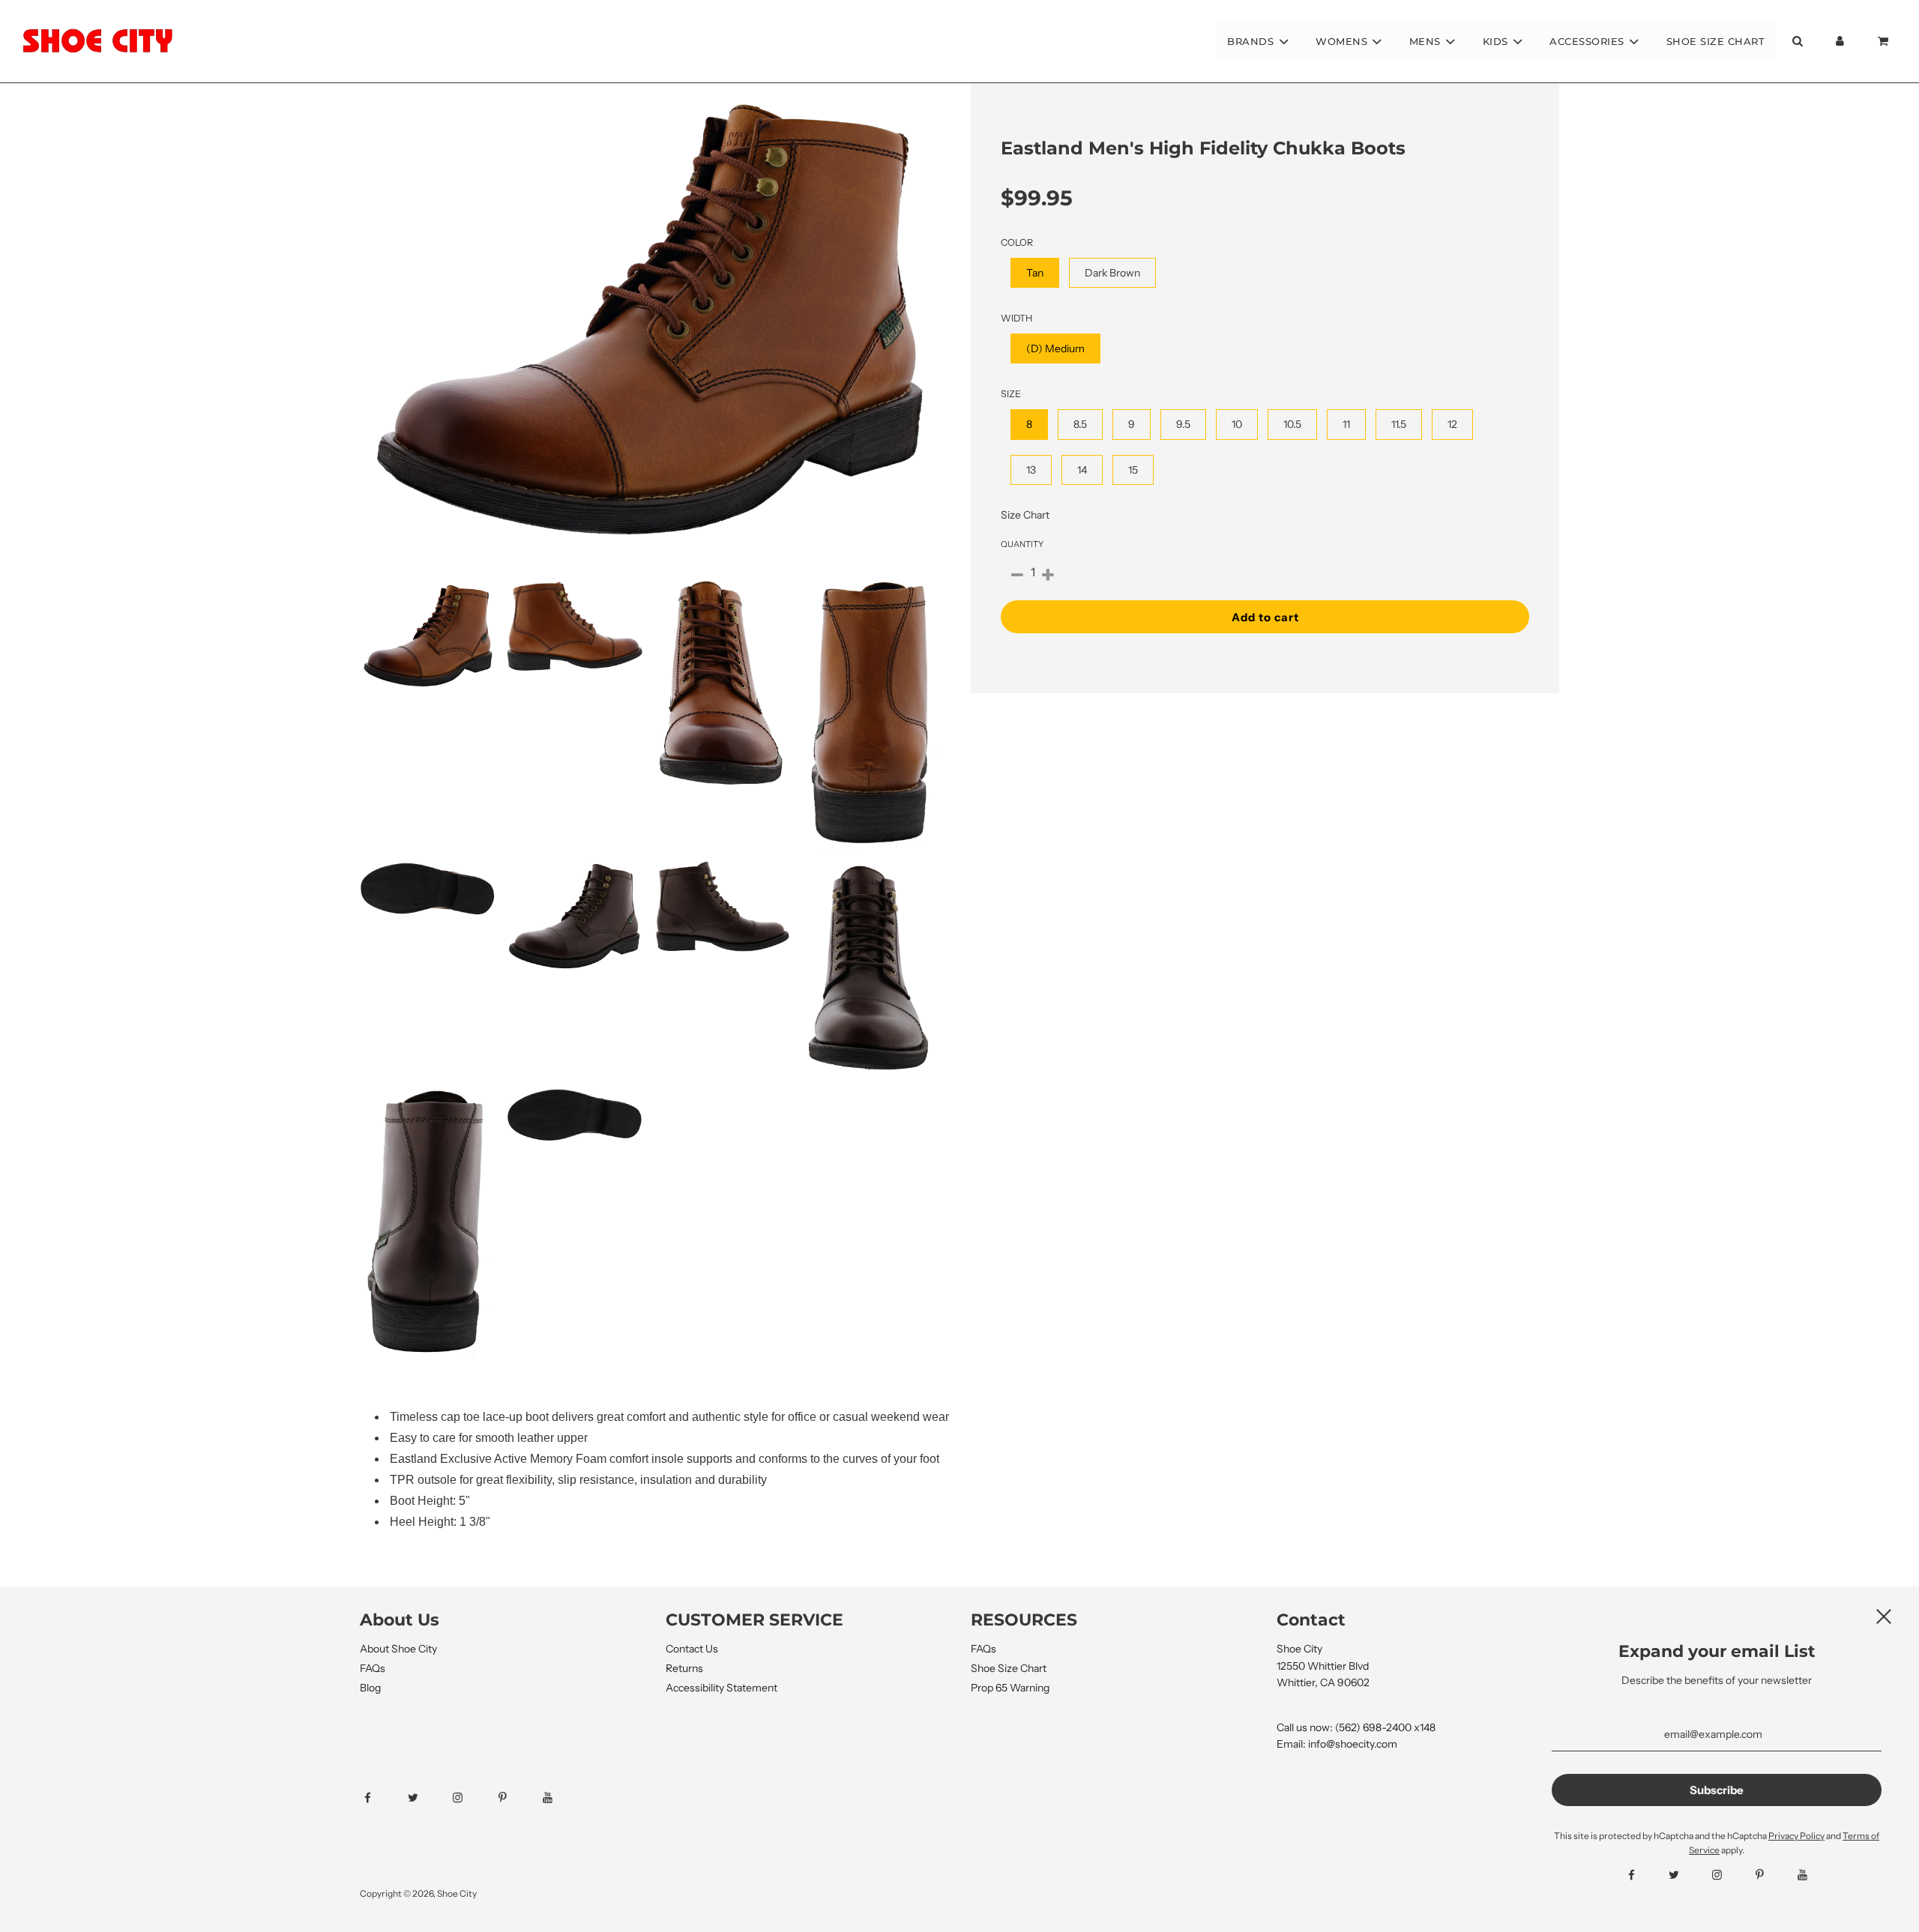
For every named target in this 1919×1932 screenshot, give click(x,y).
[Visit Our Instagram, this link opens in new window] (471, 1798)
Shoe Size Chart (1716, 41)
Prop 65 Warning (1010, 1688)
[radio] (1035, 273)
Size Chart (1025, 515)
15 (1133, 470)
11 (1346, 424)
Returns (684, 1668)
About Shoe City (398, 1649)
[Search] (1797, 41)
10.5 (1292, 424)
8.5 (1080, 424)
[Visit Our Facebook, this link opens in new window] (381, 1798)
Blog (370, 1688)
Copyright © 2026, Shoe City (418, 1893)
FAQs (373, 1668)
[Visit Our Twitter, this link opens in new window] (426, 1798)
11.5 (1399, 424)
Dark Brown (1112, 273)
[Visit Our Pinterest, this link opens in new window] (516, 1798)
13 (1031, 470)
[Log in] (1840, 41)
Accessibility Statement (721, 1688)
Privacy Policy (1796, 1836)
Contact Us (692, 1649)
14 (1082, 470)
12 (1452, 424)
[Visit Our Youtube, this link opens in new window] (561, 1798)
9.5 (1183, 424)
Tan (1035, 273)
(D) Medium (1055, 348)
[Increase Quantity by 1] (1048, 576)
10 (1237, 424)
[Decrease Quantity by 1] (1017, 576)
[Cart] (1885, 41)
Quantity (1022, 544)
